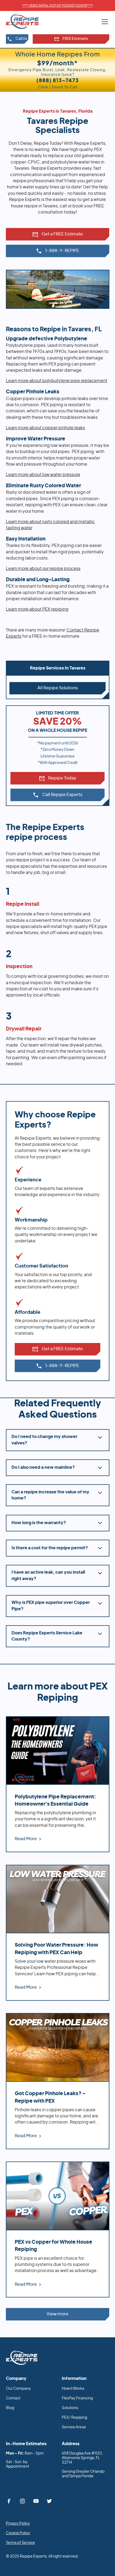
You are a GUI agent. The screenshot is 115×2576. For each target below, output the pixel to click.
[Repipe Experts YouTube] (36, 2501)
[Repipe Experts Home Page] (22, 2358)
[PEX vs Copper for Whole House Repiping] (58, 2229)
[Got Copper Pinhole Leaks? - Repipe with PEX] (58, 2081)
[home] (27, 21)
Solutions (70, 2408)
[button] (104, 22)
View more (57, 2314)
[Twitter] (50, 2501)
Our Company (18, 2389)
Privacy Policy (18, 2524)
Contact (13, 2398)
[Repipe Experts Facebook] (9, 2501)
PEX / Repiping (74, 2418)
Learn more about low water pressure (43, 475)
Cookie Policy (18, 2533)
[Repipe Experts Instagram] (22, 2501)
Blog (10, 2408)
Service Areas (74, 2427)
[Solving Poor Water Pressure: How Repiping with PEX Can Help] (58, 1933)
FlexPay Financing (77, 2398)
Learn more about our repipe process (43, 569)
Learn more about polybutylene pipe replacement (57, 381)
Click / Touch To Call (58, 83)
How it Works (73, 2389)
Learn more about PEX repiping (37, 609)
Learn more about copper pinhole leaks (45, 428)
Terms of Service (20, 2543)
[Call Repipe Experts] (58, 251)
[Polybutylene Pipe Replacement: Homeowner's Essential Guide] (58, 1784)
